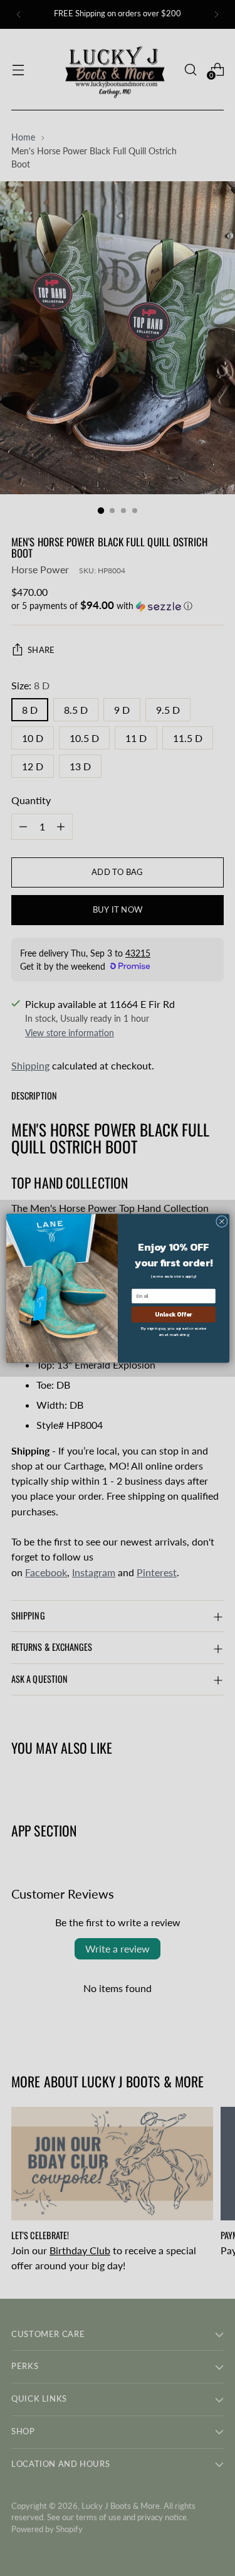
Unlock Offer (173, 1314)
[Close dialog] (222, 1222)
